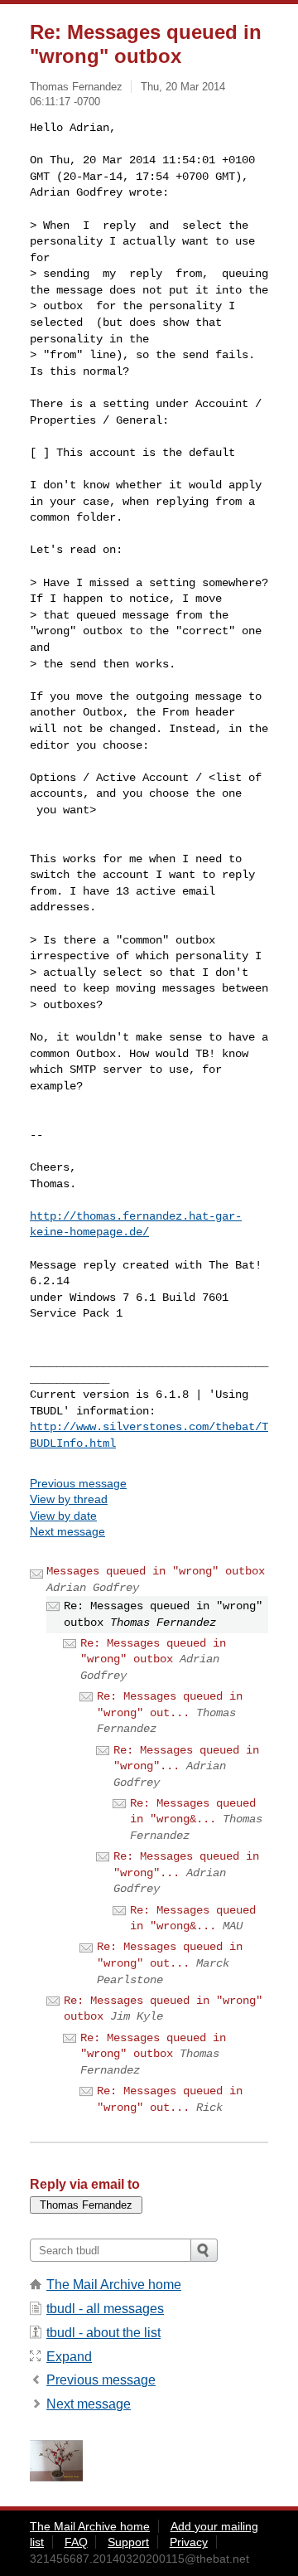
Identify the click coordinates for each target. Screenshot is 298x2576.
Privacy (189, 2542)
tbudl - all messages (105, 2309)
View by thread (69, 1499)
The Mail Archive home (114, 2285)
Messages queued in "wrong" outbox (156, 1571)
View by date (63, 1516)
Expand (69, 2357)
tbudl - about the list (103, 2333)
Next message (67, 1531)
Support (128, 2542)
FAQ (76, 2542)
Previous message (78, 1483)
